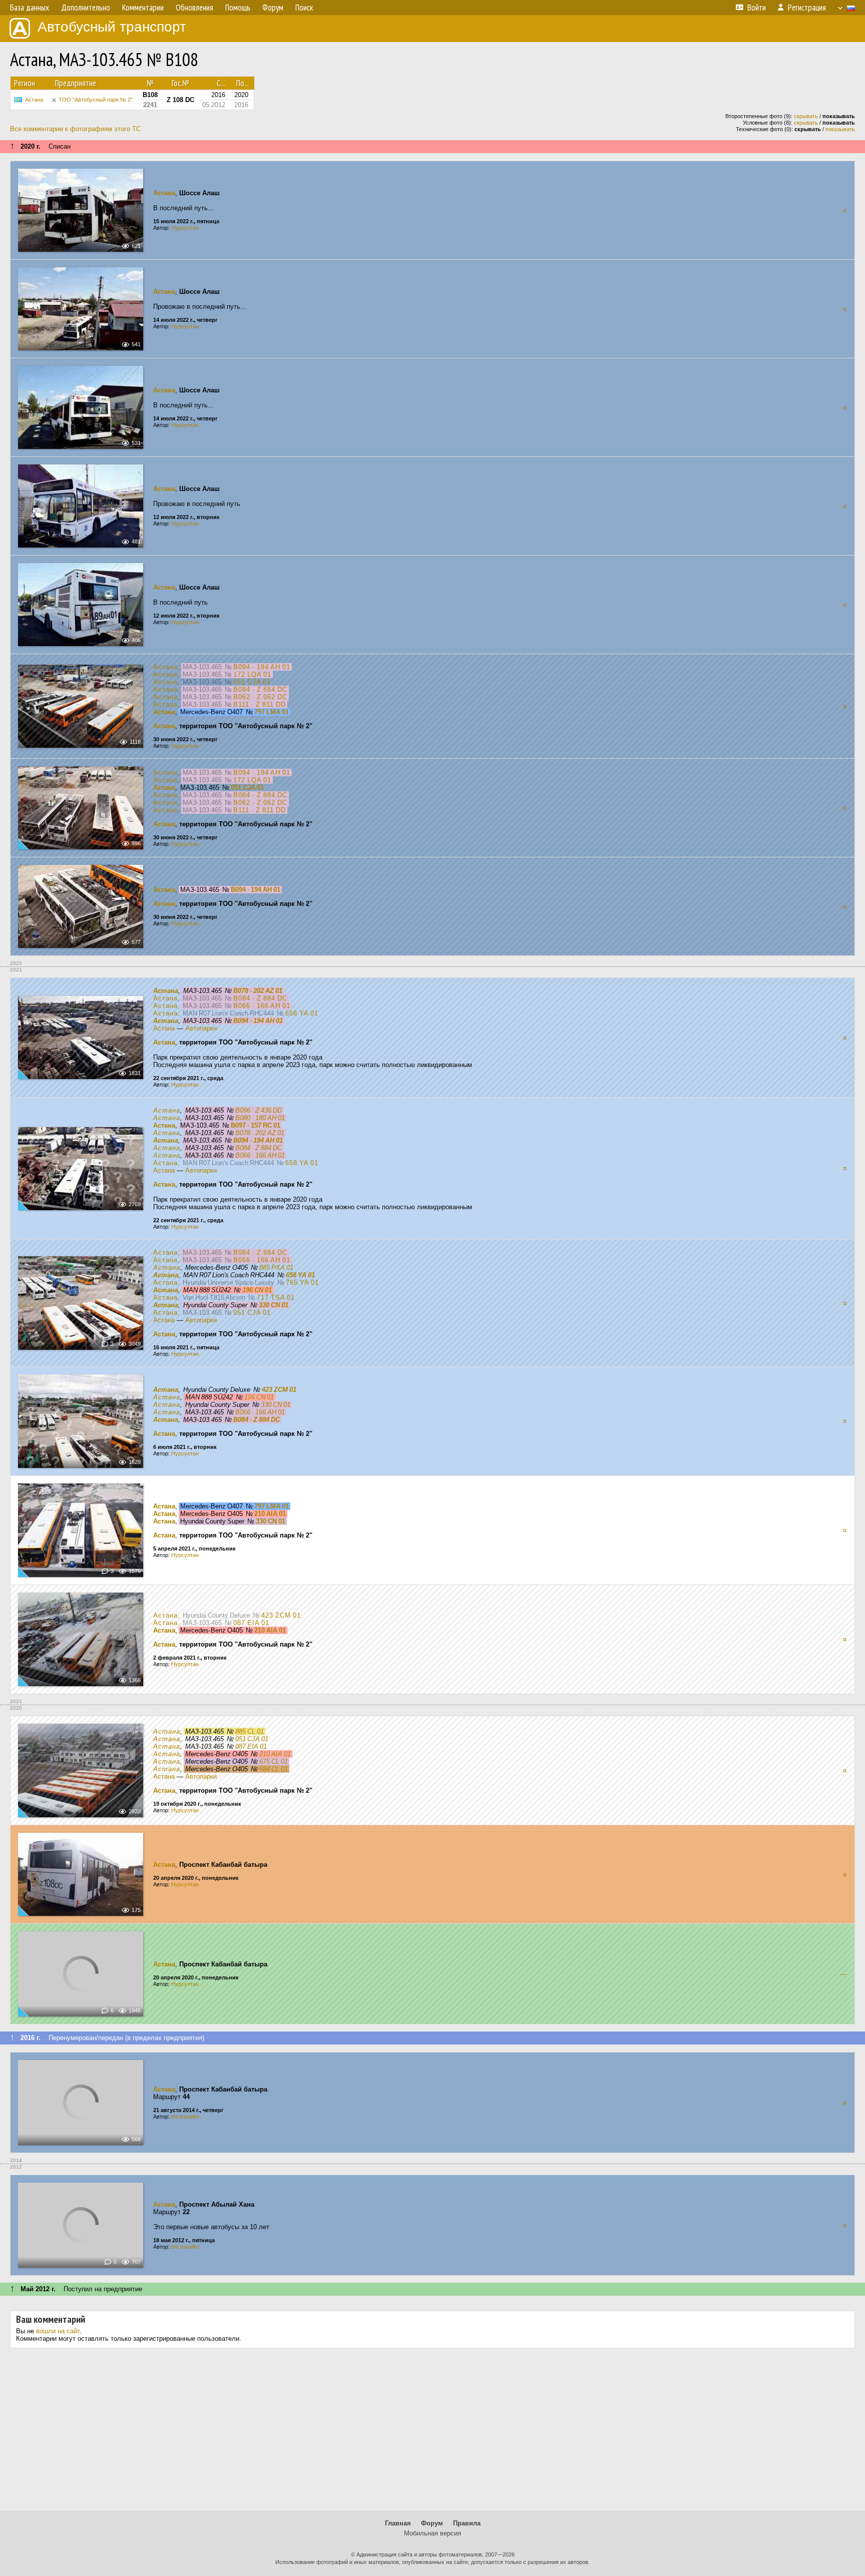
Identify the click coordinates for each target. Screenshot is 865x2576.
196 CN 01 (257, 1290)
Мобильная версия (432, 2533)
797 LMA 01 (272, 712)
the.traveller (185, 2117)
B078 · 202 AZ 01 (258, 991)
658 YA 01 (302, 1013)
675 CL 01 (274, 1761)
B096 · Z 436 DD (259, 1110)
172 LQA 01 (252, 674)
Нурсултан (185, 228)
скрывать (806, 116)
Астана (34, 100)
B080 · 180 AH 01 (260, 1118)
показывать (840, 129)
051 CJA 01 (252, 682)
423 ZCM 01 (279, 1390)
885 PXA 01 (276, 1267)
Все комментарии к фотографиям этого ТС (75, 129)
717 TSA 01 (276, 1298)
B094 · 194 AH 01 (262, 667)
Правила (467, 2523)
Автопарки (201, 1028)
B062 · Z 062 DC (260, 697)
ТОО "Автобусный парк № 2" (96, 100)
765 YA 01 (302, 1282)
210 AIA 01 (270, 1514)
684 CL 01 (274, 1769)
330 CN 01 (274, 1305)
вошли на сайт (58, 2331)
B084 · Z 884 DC (260, 689)
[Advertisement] (432, 2433)
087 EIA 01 (251, 1623)
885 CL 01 (250, 1731)
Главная (398, 2523)
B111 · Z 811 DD (260, 704)
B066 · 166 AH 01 (262, 1006)
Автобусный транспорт (112, 27)
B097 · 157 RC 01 (256, 1125)
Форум (432, 2523)
